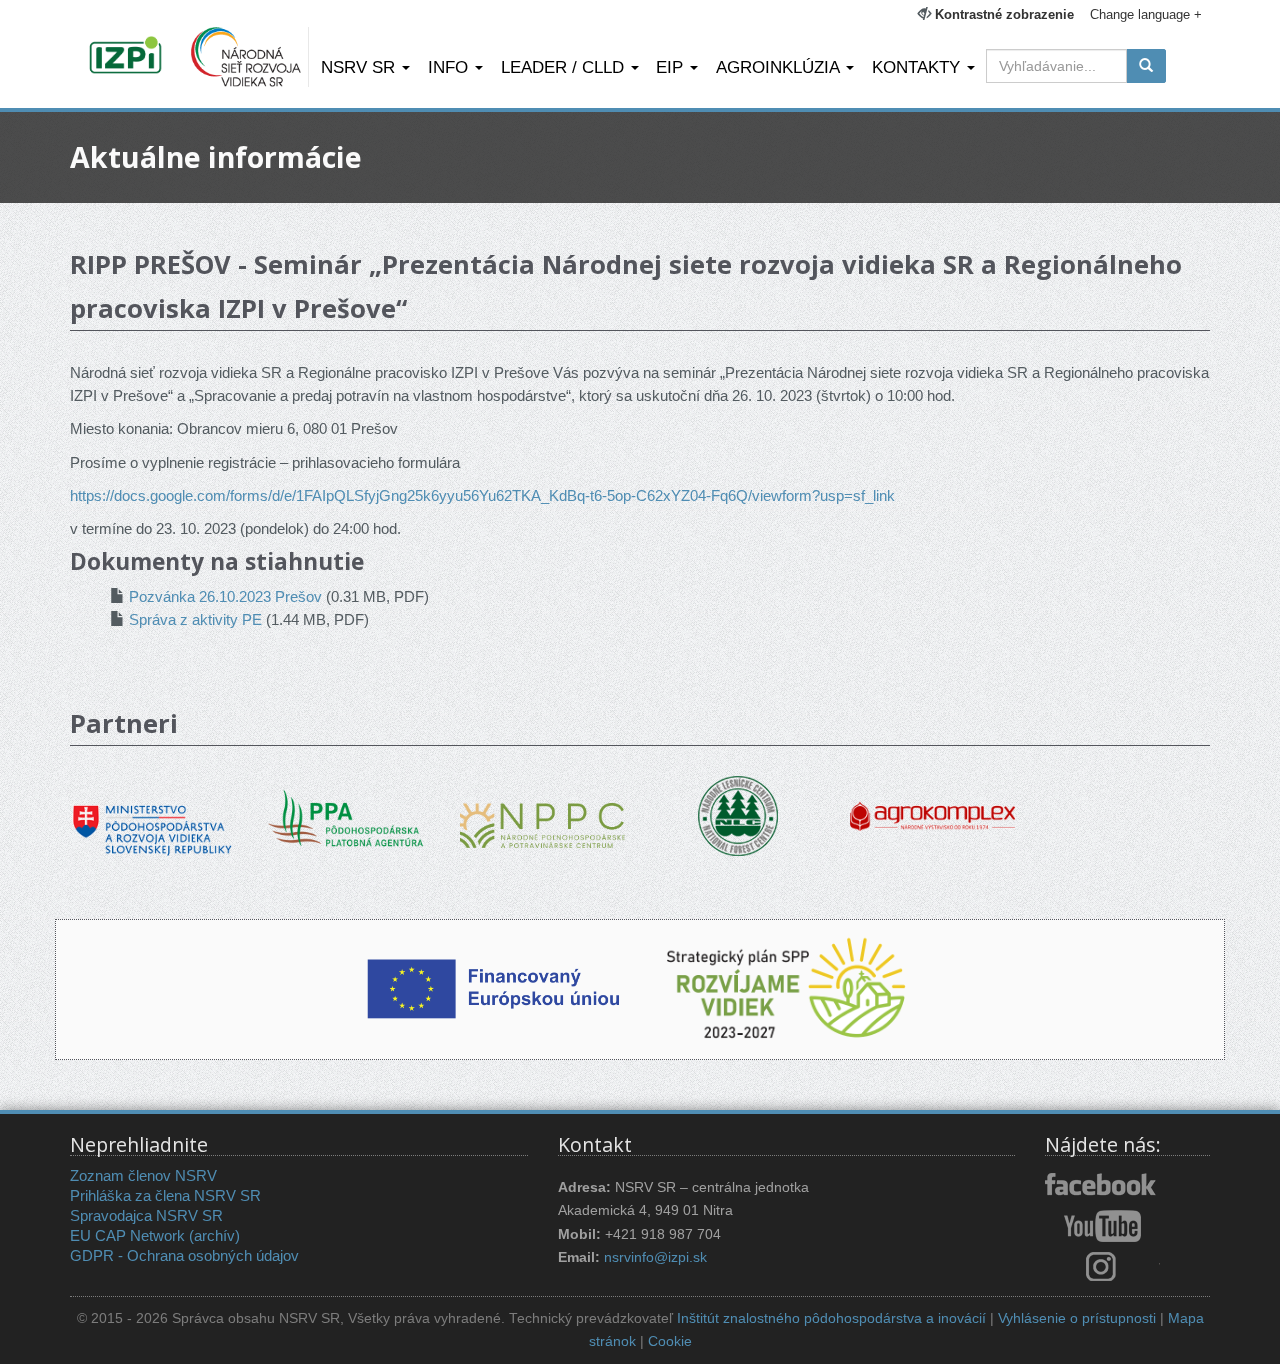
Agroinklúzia (780, 67)
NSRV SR (360, 67)
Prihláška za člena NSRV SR (165, 1195)
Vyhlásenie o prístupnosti (1077, 1318)
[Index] (128, 57)
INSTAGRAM (1102, 1266)
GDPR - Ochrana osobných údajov (184, 1255)
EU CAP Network (127, 1235)
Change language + (1146, 14)
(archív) (214, 1235)
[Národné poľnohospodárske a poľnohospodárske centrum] (542, 810)
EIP (672, 67)
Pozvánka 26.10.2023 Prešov (225, 596)
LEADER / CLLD (565, 67)
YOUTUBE (1102, 1226)
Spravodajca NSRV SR (146, 1215)
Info (450, 67)
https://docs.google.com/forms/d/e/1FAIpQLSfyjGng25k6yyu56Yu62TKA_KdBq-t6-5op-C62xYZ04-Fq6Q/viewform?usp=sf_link (482, 495)
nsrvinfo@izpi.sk (655, 1257)
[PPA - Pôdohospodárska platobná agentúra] (347, 816)
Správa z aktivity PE (195, 619)
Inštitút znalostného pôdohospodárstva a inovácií (831, 1318)
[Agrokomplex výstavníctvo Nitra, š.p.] (932, 802)
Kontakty (918, 67)
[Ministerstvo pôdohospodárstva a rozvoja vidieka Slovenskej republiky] (152, 815)
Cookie (670, 1341)
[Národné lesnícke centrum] (738, 814)
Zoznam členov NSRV (143, 1175)
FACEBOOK (1102, 1186)
